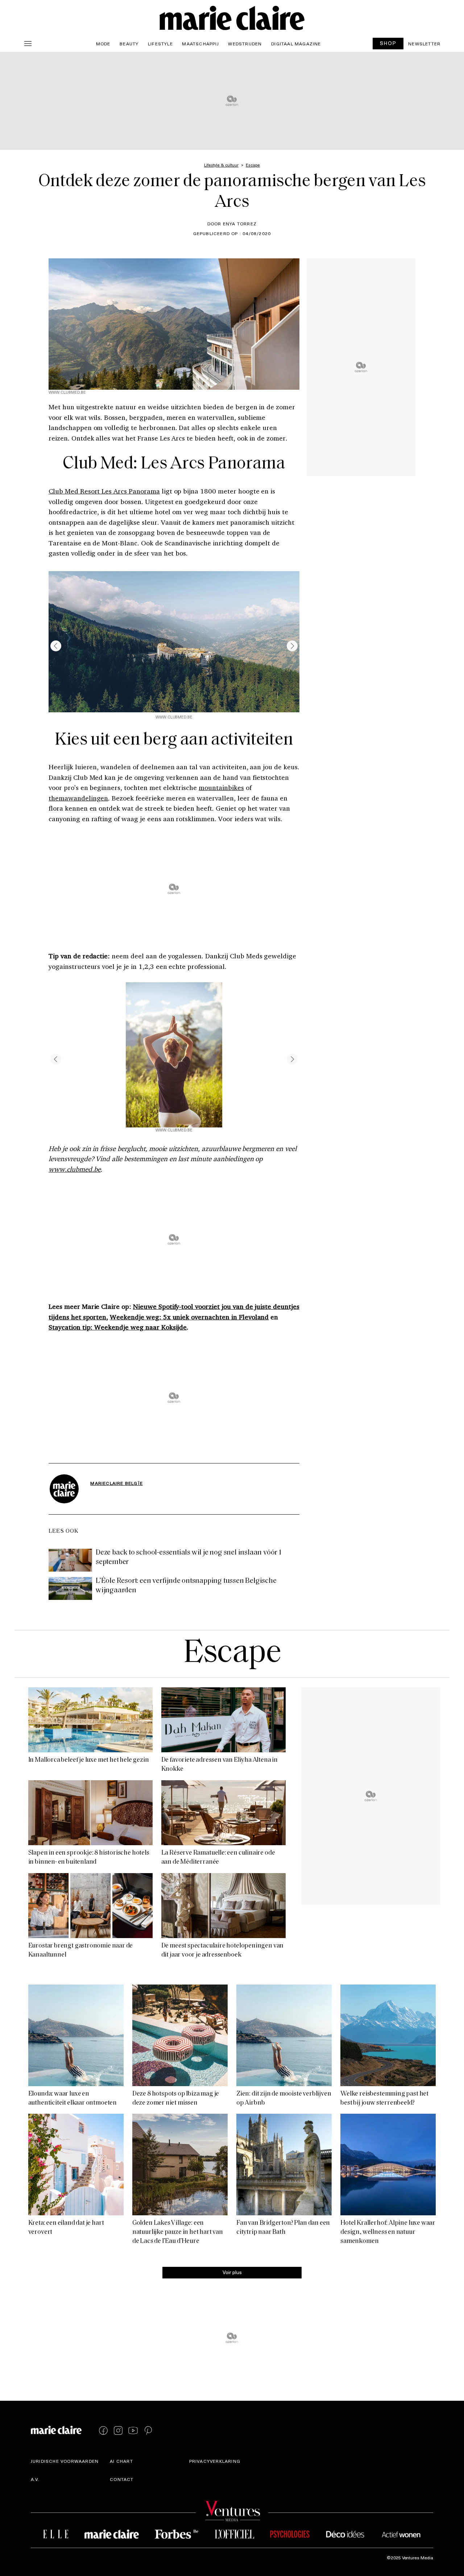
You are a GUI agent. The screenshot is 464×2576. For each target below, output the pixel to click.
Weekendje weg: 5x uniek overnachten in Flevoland (189, 1317)
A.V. (35, 2479)
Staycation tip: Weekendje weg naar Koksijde (118, 1327)
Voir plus (232, 2272)
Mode (103, 44)
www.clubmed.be (74, 1169)
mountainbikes (221, 787)
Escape (232, 1654)
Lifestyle (160, 44)
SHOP (388, 43)
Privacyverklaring (215, 2461)
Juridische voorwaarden (65, 2461)
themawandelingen (78, 798)
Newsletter (424, 44)
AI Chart (121, 2461)
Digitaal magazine (296, 44)
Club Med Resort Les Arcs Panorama (104, 491)
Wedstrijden (245, 44)
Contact (122, 2479)
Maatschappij (200, 44)
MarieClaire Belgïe (117, 1483)
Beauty (129, 44)
